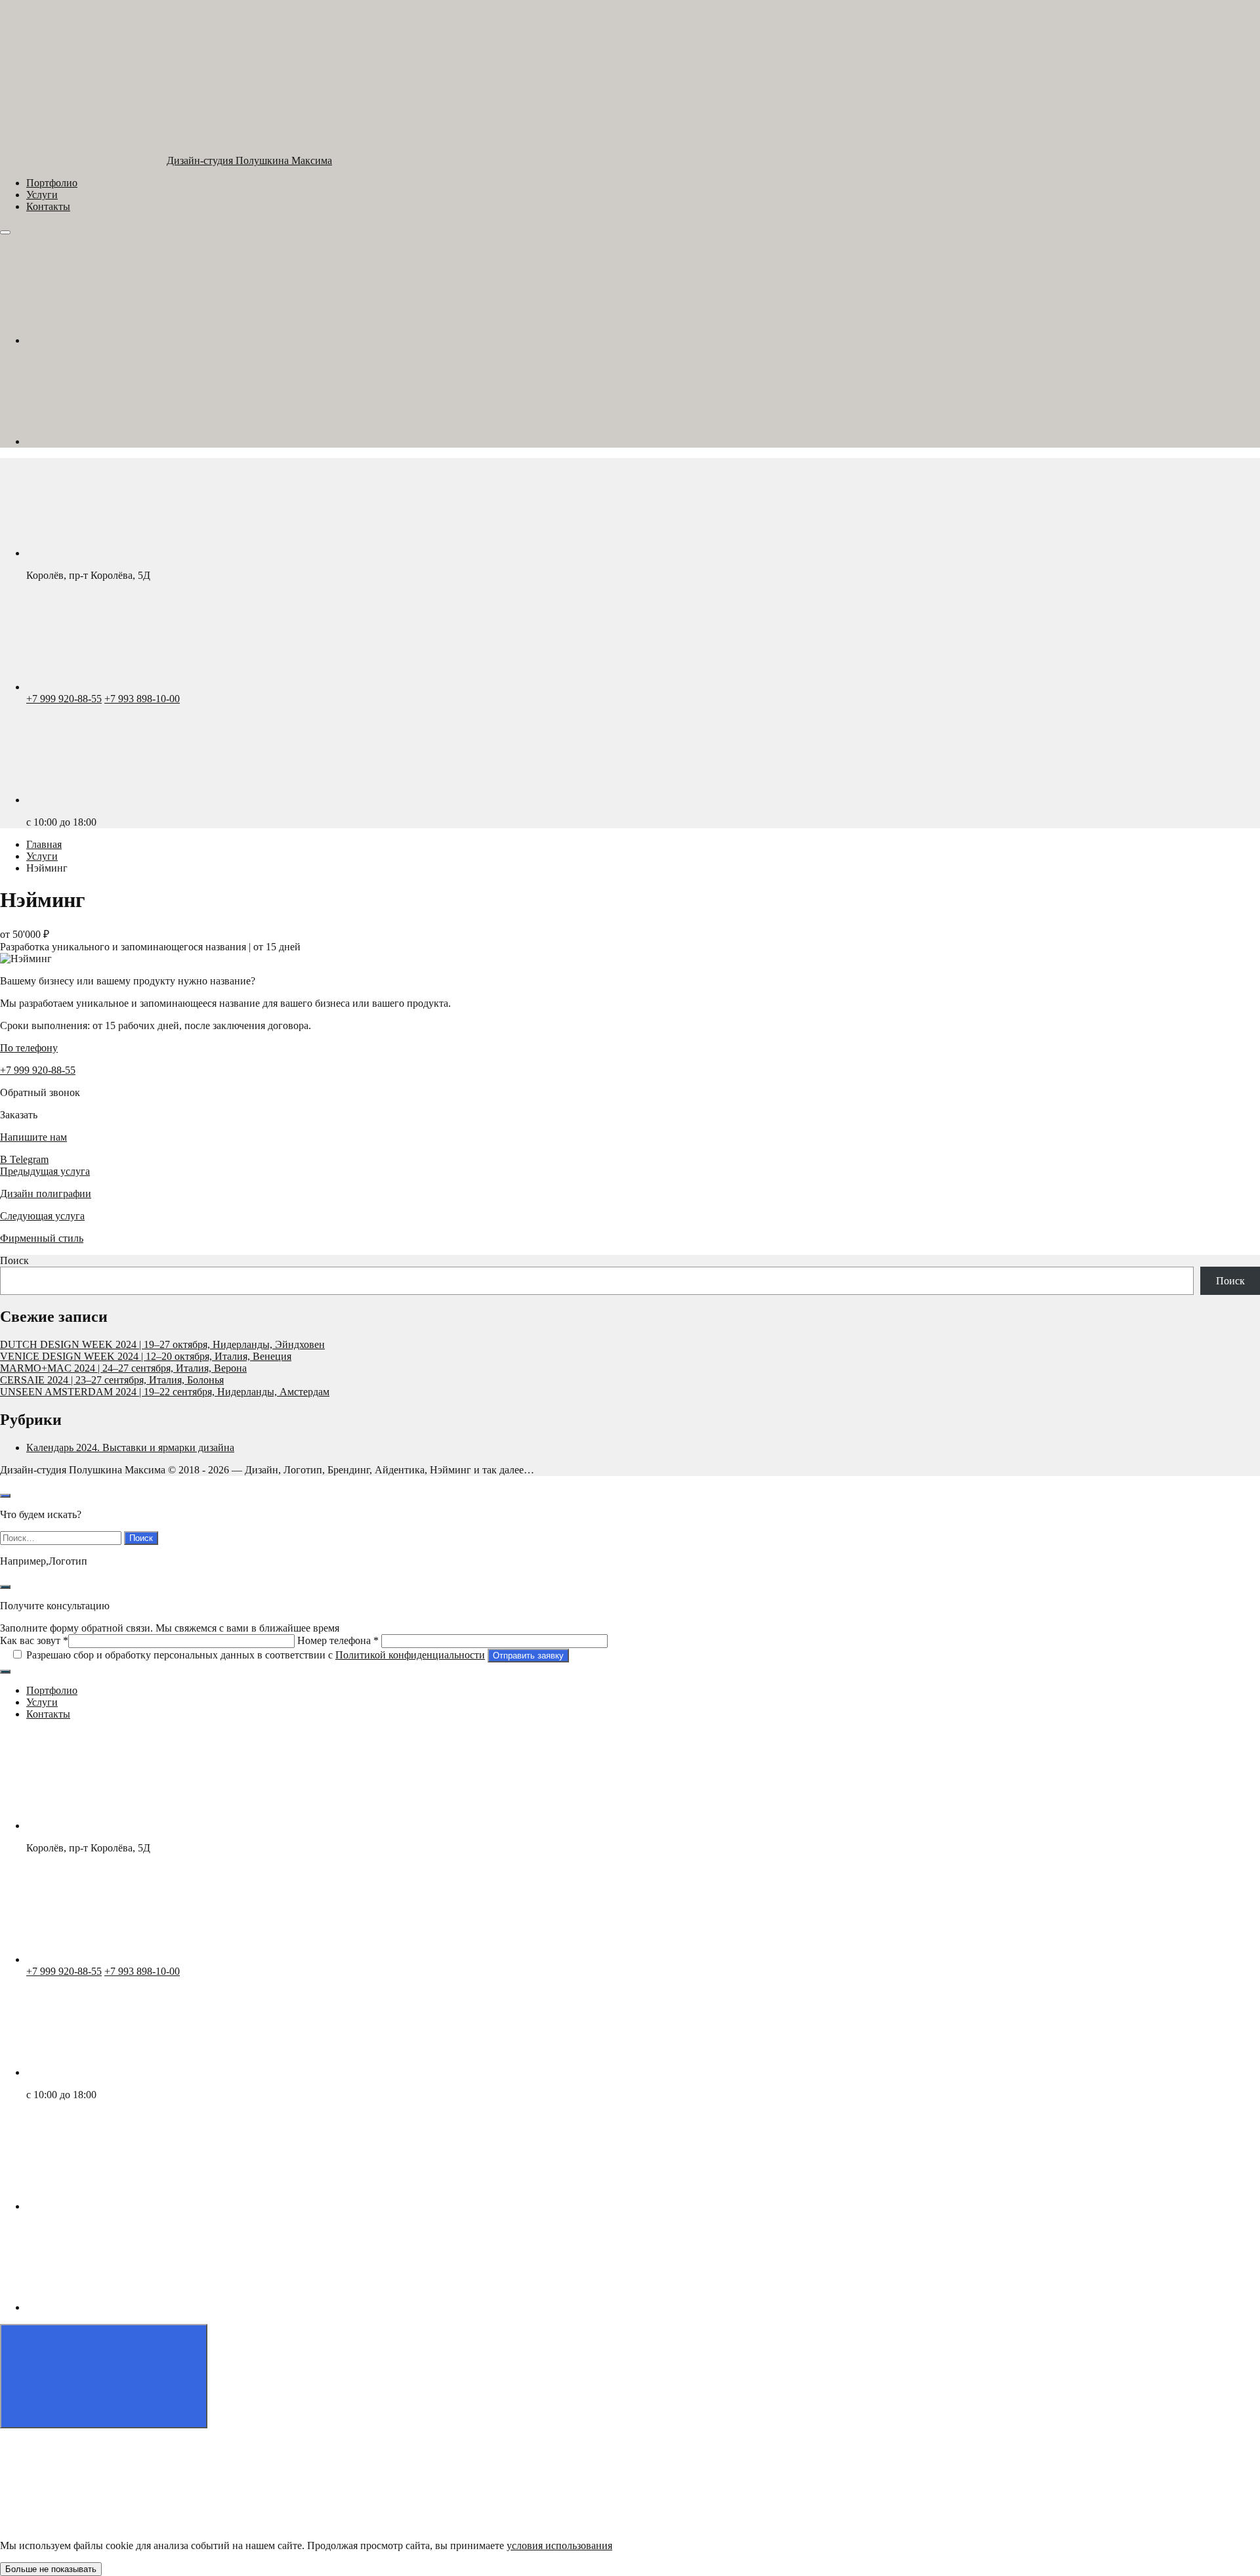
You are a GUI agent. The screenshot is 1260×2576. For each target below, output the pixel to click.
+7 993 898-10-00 (142, 699)
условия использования (559, 2545)
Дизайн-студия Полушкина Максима (249, 160)
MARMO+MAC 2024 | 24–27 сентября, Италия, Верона (123, 1368)
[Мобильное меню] (5, 232)
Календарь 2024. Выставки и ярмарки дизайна (130, 1447)
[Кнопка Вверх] (104, 2376)
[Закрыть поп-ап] (5, 1587)
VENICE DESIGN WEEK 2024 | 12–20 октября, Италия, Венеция (146, 1356)
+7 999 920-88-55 (64, 699)
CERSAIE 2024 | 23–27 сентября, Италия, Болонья (112, 1380)
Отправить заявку (528, 1656)
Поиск (14, 1260)
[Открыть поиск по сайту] (5, 1496)
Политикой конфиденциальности (410, 1655)
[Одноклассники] (125, 441)
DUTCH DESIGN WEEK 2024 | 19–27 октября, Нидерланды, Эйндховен (162, 1344)
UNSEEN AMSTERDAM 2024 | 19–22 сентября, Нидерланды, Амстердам (165, 1392)
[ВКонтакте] (125, 340)
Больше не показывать (51, 2569)
